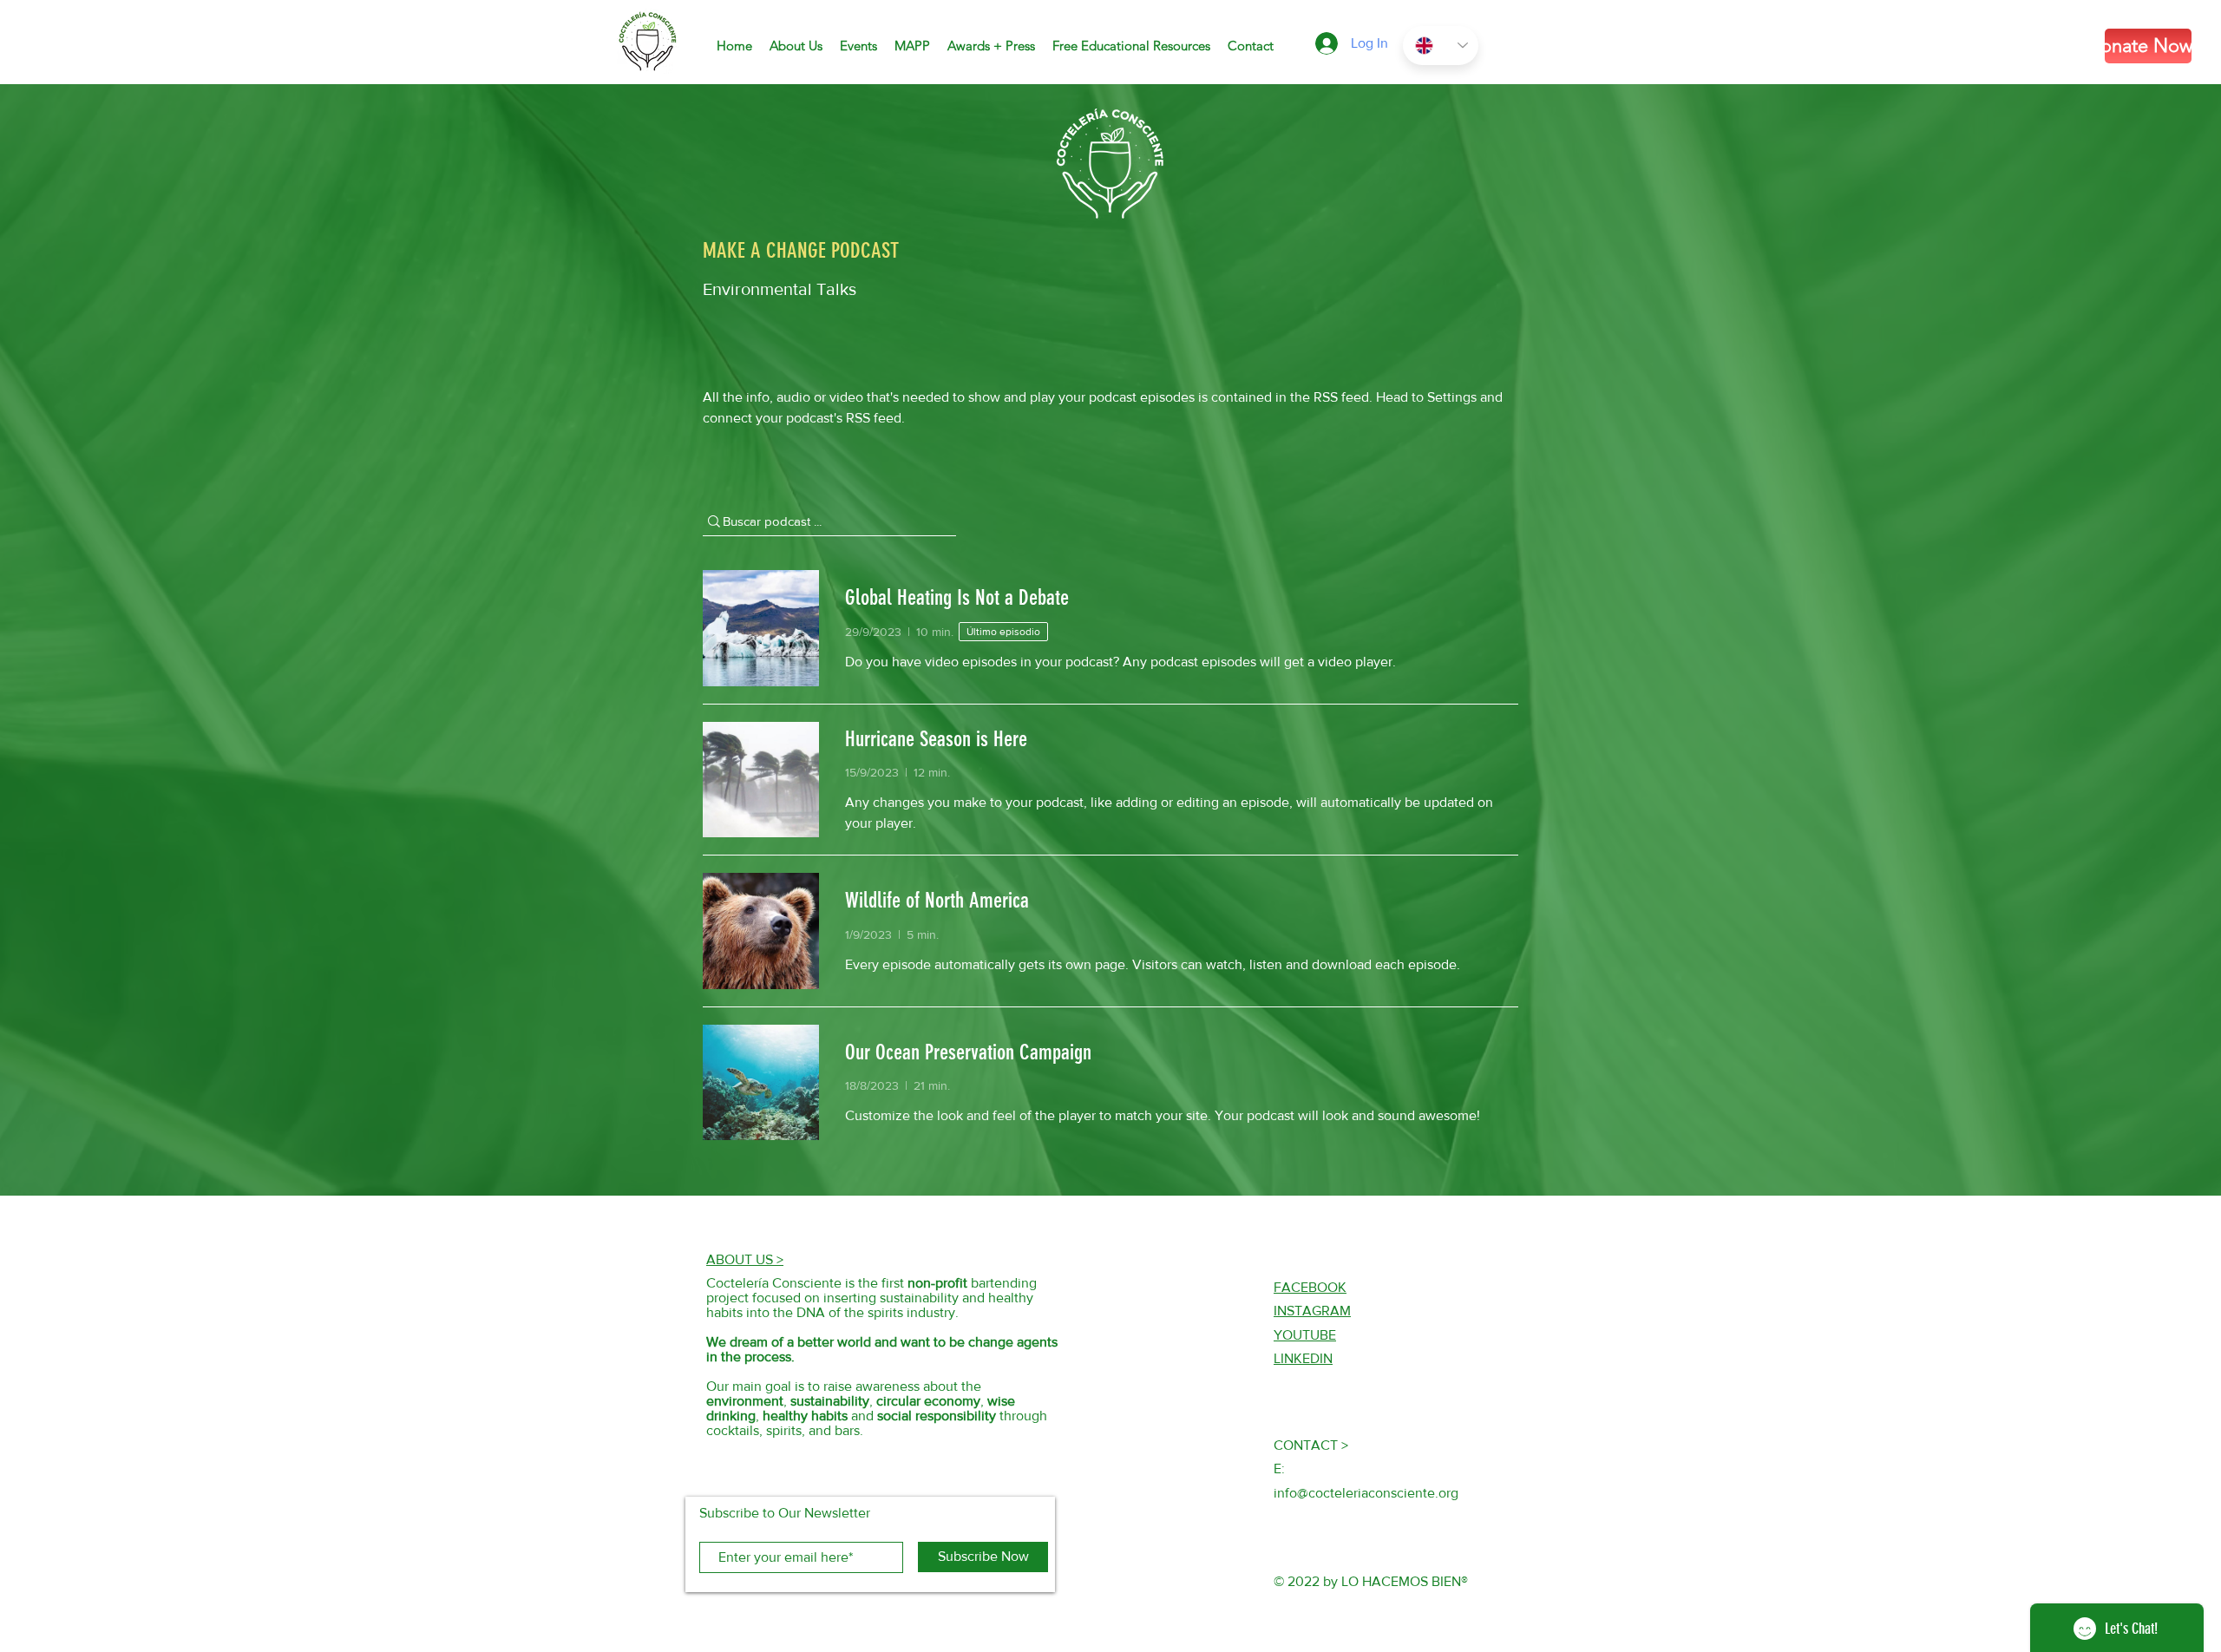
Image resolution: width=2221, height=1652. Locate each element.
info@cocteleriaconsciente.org (1366, 1493)
